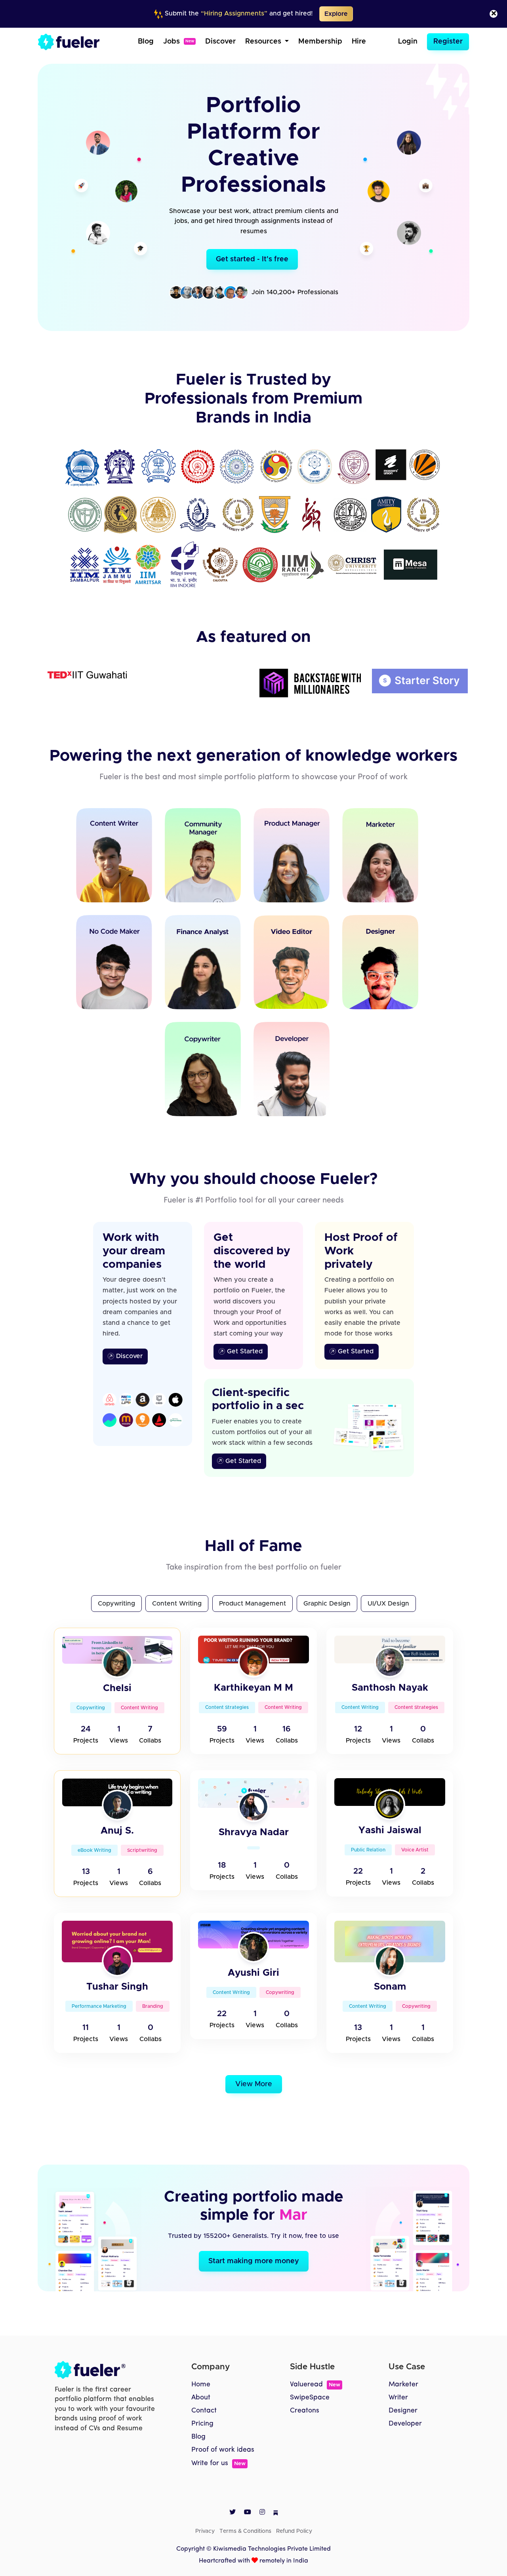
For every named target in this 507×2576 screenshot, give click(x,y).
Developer (405, 2424)
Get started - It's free (252, 259)
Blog (146, 42)
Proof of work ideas (223, 2450)
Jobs (179, 42)
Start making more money (254, 2261)
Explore (336, 14)
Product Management (253, 1604)
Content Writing (177, 1604)
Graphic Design (327, 1604)
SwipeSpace (310, 2398)
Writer (398, 2398)
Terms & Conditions (245, 2531)
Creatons (305, 2411)
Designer (403, 2411)
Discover (220, 42)
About (201, 2398)
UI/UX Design (388, 1604)
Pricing (202, 2424)
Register (448, 42)
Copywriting (116, 1604)
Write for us (218, 2463)
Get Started (244, 1351)
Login (408, 42)
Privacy (205, 2531)
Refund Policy (294, 2531)
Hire (359, 42)
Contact (204, 2411)
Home (201, 2385)
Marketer (403, 2385)
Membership (320, 42)
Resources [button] (264, 42)
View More (254, 2084)
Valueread (315, 2385)
